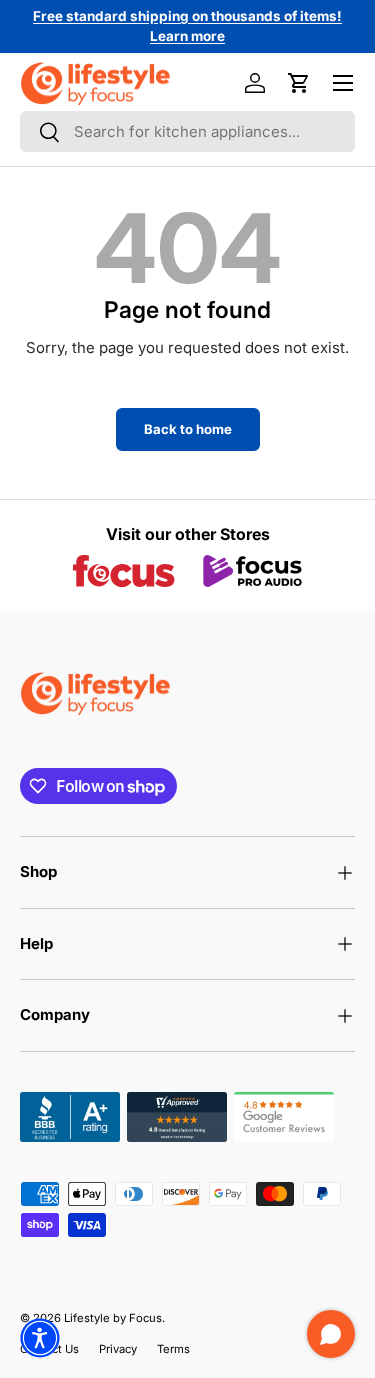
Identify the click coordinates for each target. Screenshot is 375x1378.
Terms (173, 1349)
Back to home (188, 429)
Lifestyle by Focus (113, 1318)
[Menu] (343, 83)
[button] (299, 83)
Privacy (118, 1349)
